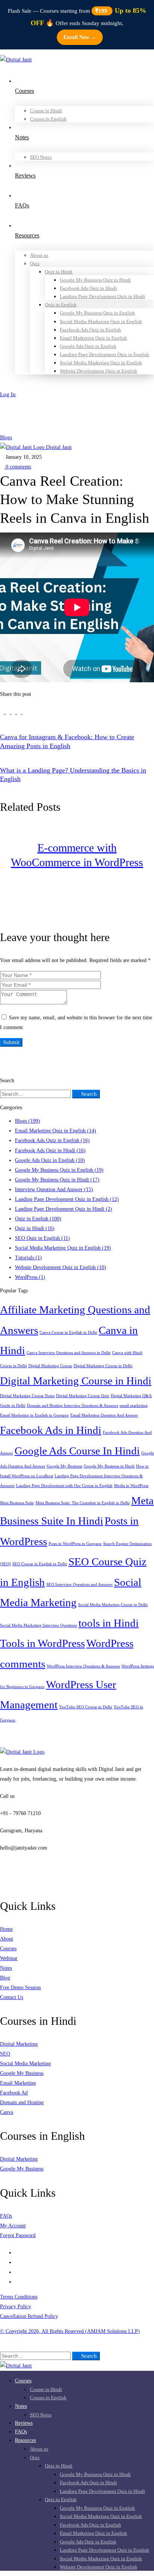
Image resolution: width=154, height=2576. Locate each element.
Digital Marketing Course (50, 1366)
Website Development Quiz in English (61, 1267)
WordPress (30, 1277)
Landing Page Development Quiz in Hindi (64, 1209)
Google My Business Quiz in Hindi (57, 1180)
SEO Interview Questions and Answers (79, 1585)
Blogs (6, 438)
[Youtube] (17, 2272)
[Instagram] (17, 2262)
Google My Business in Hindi (109, 1466)
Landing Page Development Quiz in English (67, 1199)
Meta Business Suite (17, 1503)
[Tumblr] (20, 712)
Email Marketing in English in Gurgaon (34, 1415)
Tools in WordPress (42, 1643)
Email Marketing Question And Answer (104, 1415)
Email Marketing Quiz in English (56, 1131)
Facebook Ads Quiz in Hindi (50, 1151)
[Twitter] (3, 712)
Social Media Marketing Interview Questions (38, 1625)
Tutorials (28, 1258)
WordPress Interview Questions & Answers (83, 1666)
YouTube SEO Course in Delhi (86, 1707)
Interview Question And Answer (54, 1190)
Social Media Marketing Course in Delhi (113, 1605)
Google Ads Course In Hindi (77, 1451)
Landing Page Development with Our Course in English (64, 1486)
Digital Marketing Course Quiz (83, 1396)
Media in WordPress (131, 1486)
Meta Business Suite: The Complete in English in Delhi (83, 1503)
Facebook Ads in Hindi (51, 1430)
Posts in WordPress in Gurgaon (75, 1544)
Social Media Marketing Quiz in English (63, 1248)
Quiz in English (38, 1219)
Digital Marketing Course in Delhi (103, 1366)
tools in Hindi (109, 1623)
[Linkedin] (14, 712)
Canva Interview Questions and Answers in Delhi (69, 1353)
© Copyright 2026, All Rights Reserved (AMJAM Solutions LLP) (70, 2331)
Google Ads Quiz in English (50, 1160)
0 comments (18, 467)
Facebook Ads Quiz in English (52, 1140)
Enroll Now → (80, 37)
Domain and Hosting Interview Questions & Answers (73, 1406)
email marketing (134, 1406)
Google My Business (64, 1466)
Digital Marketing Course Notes (27, 1396)
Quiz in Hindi (35, 1228)
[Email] (24, 712)
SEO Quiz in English (42, 1238)
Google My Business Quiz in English (59, 1170)
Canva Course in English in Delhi (68, 1333)
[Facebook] (8, 712)
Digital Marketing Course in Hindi (76, 1381)
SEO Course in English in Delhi (40, 1564)
